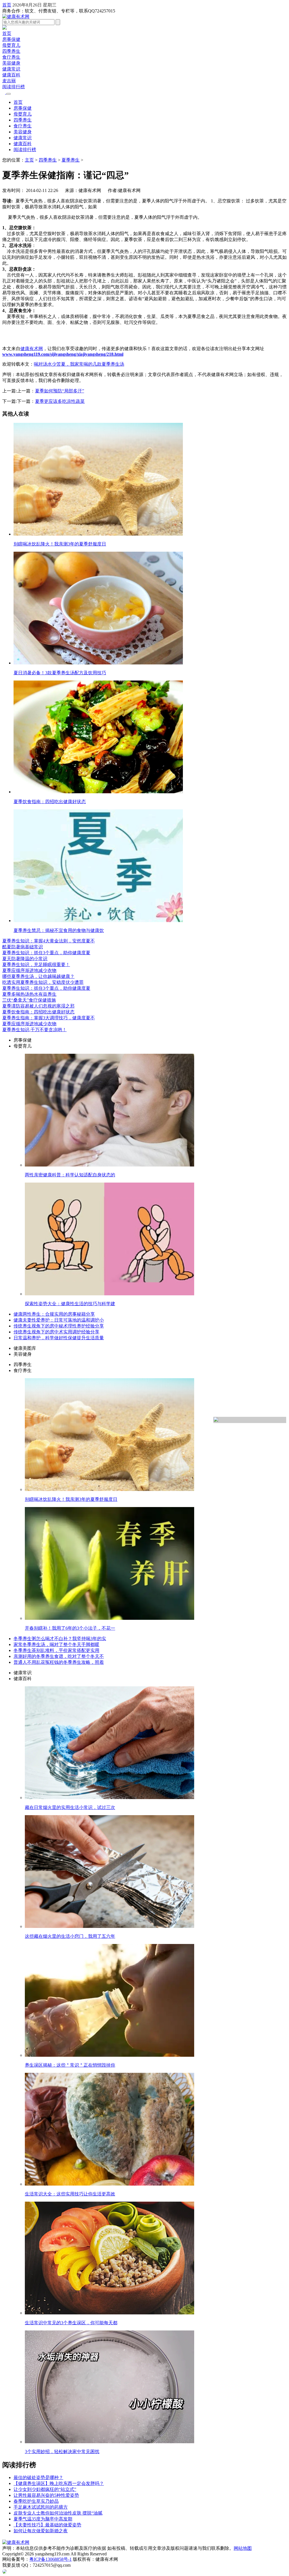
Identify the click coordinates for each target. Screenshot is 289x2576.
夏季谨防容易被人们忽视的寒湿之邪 (38, 1006)
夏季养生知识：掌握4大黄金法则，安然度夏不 (49, 941)
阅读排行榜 (14, 87)
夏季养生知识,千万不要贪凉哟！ (34, 1030)
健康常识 (11, 69)
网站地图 (243, 2548)
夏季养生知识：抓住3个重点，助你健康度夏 (46, 953)
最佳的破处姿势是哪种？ (38, 2477)
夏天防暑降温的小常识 (25, 959)
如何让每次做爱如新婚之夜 (41, 2531)
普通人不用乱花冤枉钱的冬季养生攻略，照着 (59, 1662)
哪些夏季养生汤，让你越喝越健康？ (38, 976)
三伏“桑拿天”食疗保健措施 (29, 1000)
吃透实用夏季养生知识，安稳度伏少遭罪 (43, 982)
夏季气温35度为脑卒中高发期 (43, 2519)
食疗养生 (11, 57)
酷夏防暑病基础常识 (23, 947)
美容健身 (11, 63)
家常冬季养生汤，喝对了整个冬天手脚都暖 (56, 1644)
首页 (7, 5)
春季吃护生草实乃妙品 (36, 2501)
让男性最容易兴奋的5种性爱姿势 (46, 2495)
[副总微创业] (5, 28)
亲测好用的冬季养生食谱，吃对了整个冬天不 (59, 1656)
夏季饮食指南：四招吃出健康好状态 (38, 1012)
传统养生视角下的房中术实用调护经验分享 (56, 1332)
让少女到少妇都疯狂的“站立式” (45, 2489)
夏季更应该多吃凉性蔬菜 (60, 401)
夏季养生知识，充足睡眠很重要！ (36, 965)
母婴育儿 (11, 45)
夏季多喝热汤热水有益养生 (29, 994)
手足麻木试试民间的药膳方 (41, 2507)
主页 (29, 160)
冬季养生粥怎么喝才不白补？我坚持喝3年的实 (60, 1639)
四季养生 (11, 51)
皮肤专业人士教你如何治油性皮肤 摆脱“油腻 (58, 2513)
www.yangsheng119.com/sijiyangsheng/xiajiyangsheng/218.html (63, 354)
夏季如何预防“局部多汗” (60, 391)
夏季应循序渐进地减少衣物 (29, 970)
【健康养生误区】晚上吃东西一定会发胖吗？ (59, 2483)
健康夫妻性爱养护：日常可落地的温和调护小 (59, 1320)
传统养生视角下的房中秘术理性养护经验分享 (59, 1326)
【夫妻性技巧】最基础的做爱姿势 (47, 2525)
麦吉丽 (9, 81)
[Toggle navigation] (8, 94)
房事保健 (11, 39)
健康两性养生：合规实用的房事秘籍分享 (54, 1314)
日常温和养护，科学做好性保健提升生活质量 (59, 1338)
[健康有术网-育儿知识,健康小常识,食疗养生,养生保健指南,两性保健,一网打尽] (16, 16)
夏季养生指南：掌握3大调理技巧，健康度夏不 (49, 1018)
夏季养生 (71, 160)
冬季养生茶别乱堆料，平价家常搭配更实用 (56, 1650)
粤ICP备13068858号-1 (51, 2559)
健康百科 (11, 75)
